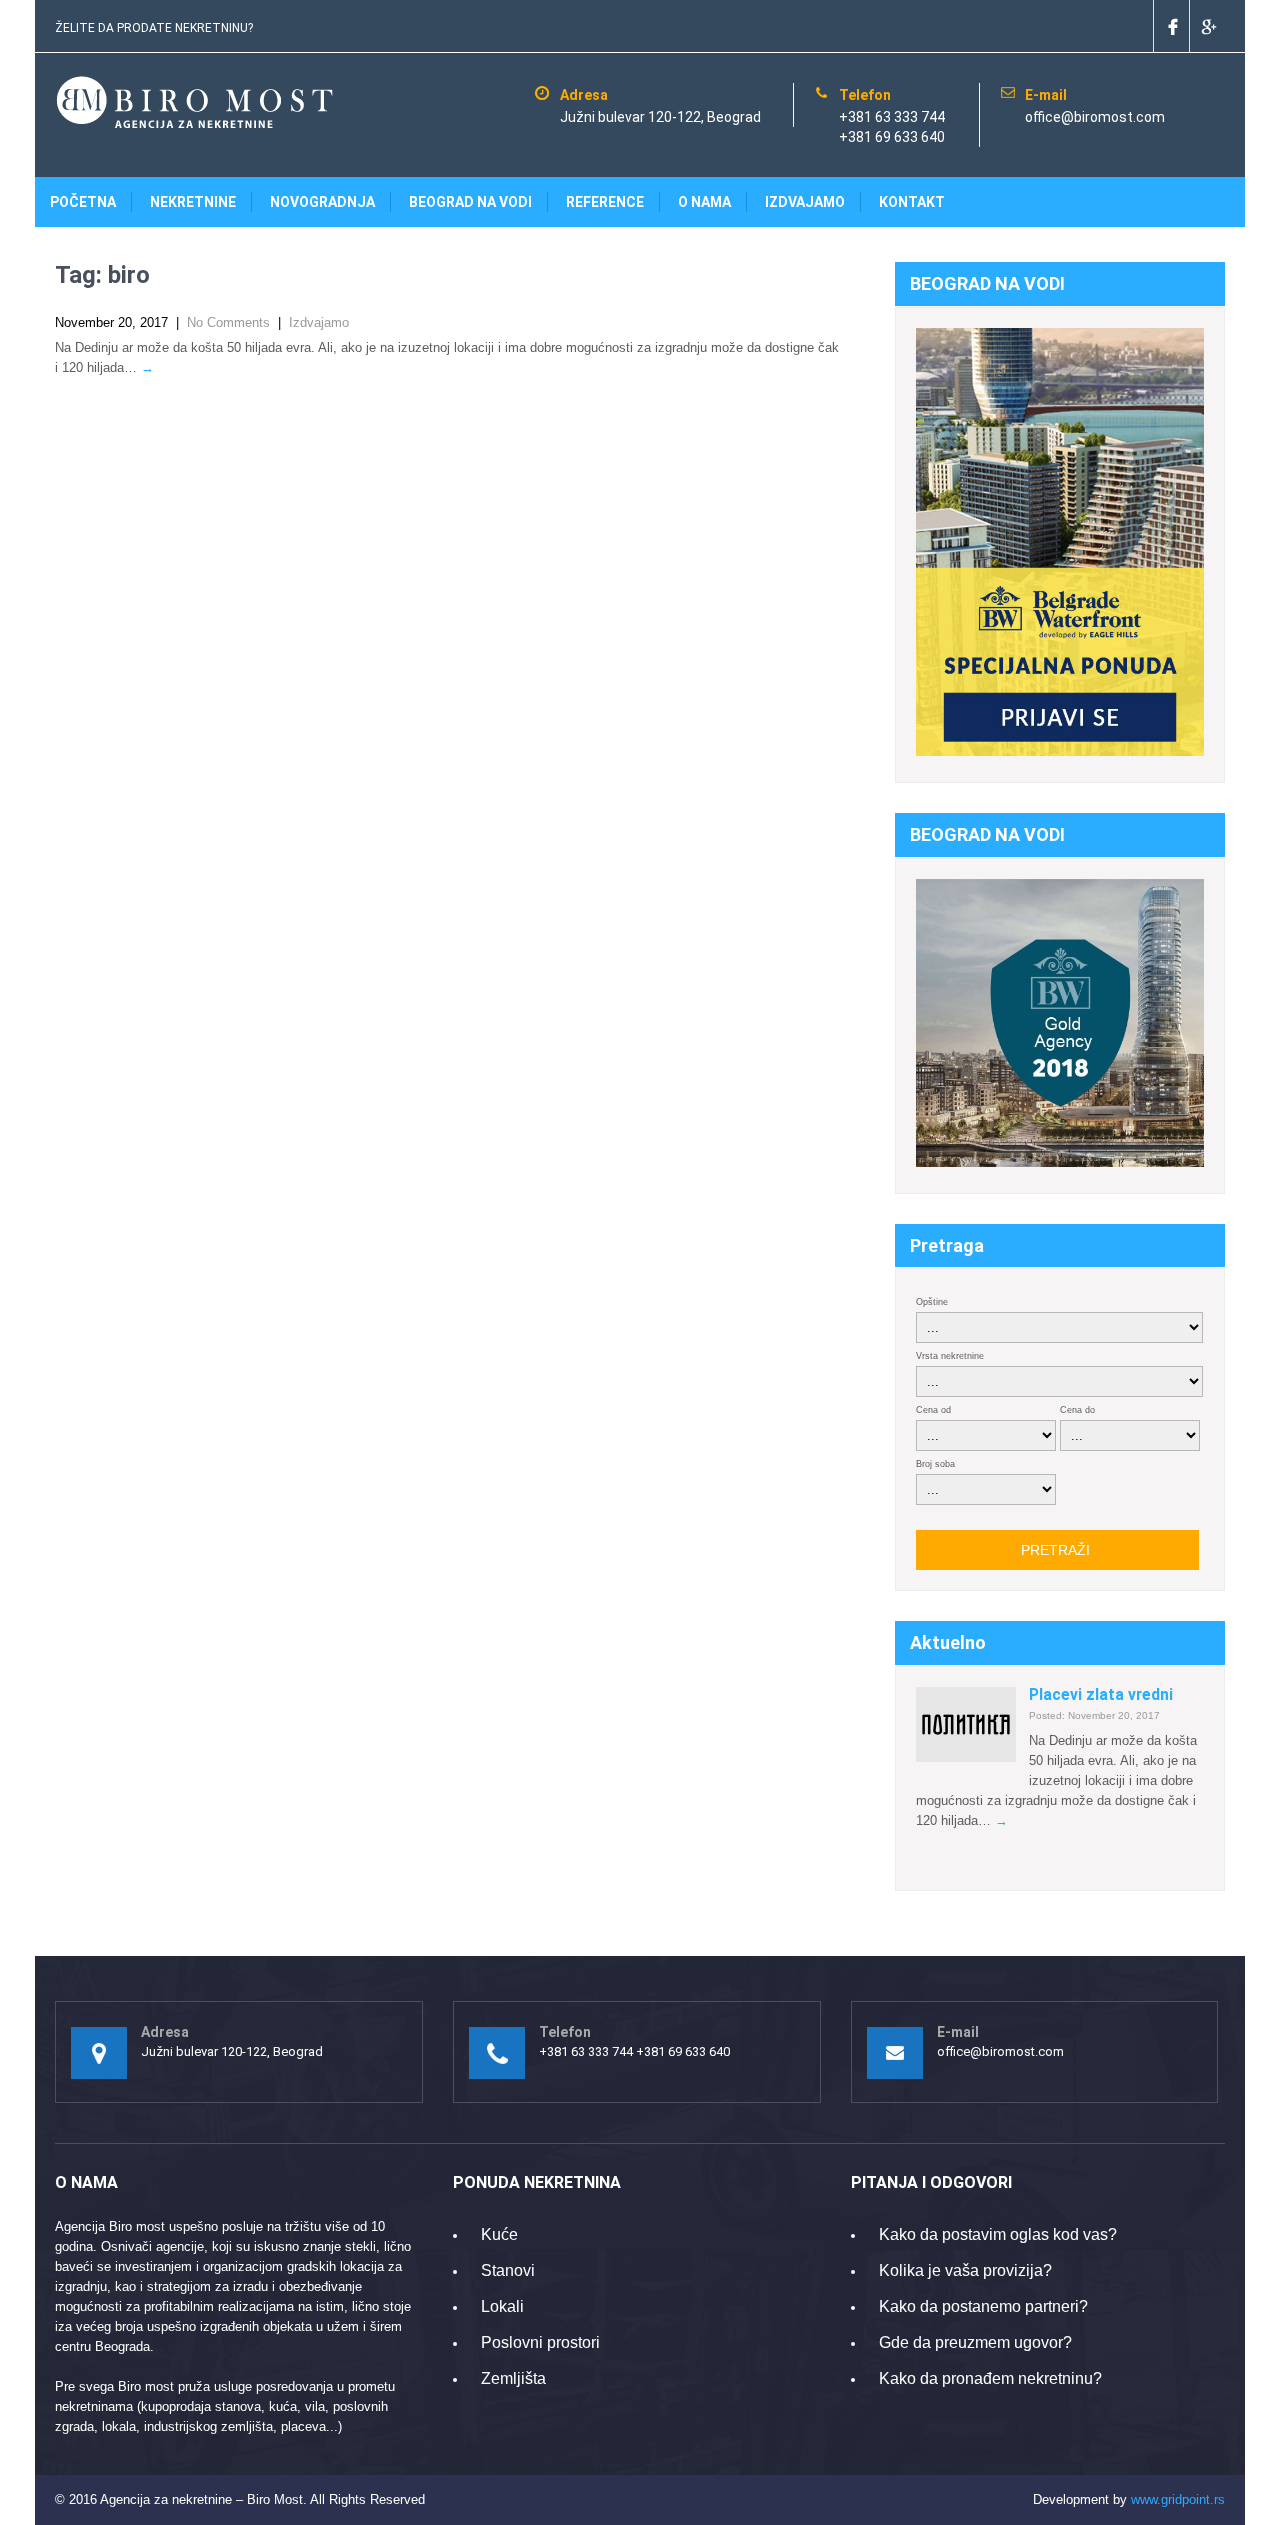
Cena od (933, 1410)
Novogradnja (322, 202)
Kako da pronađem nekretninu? (990, 2378)
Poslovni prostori (540, 2342)
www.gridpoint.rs (1178, 2499)
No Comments (228, 322)
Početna (83, 202)
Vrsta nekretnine (950, 1356)
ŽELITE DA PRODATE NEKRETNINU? (154, 28)
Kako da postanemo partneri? (983, 2306)
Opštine (932, 1302)
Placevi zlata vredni (1101, 1695)
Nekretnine (193, 202)
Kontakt (912, 202)
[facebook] (1171, 26)
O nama (704, 202)
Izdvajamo (805, 202)
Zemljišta (513, 2378)
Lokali (502, 2306)
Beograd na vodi (470, 202)
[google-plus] (1207, 26)
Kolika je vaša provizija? (965, 2270)
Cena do (1077, 1410)
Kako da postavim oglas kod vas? (998, 2234)
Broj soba (935, 1464)
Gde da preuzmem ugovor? (975, 2342)
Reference (605, 202)
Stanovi (508, 2270)
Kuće (499, 2234)
